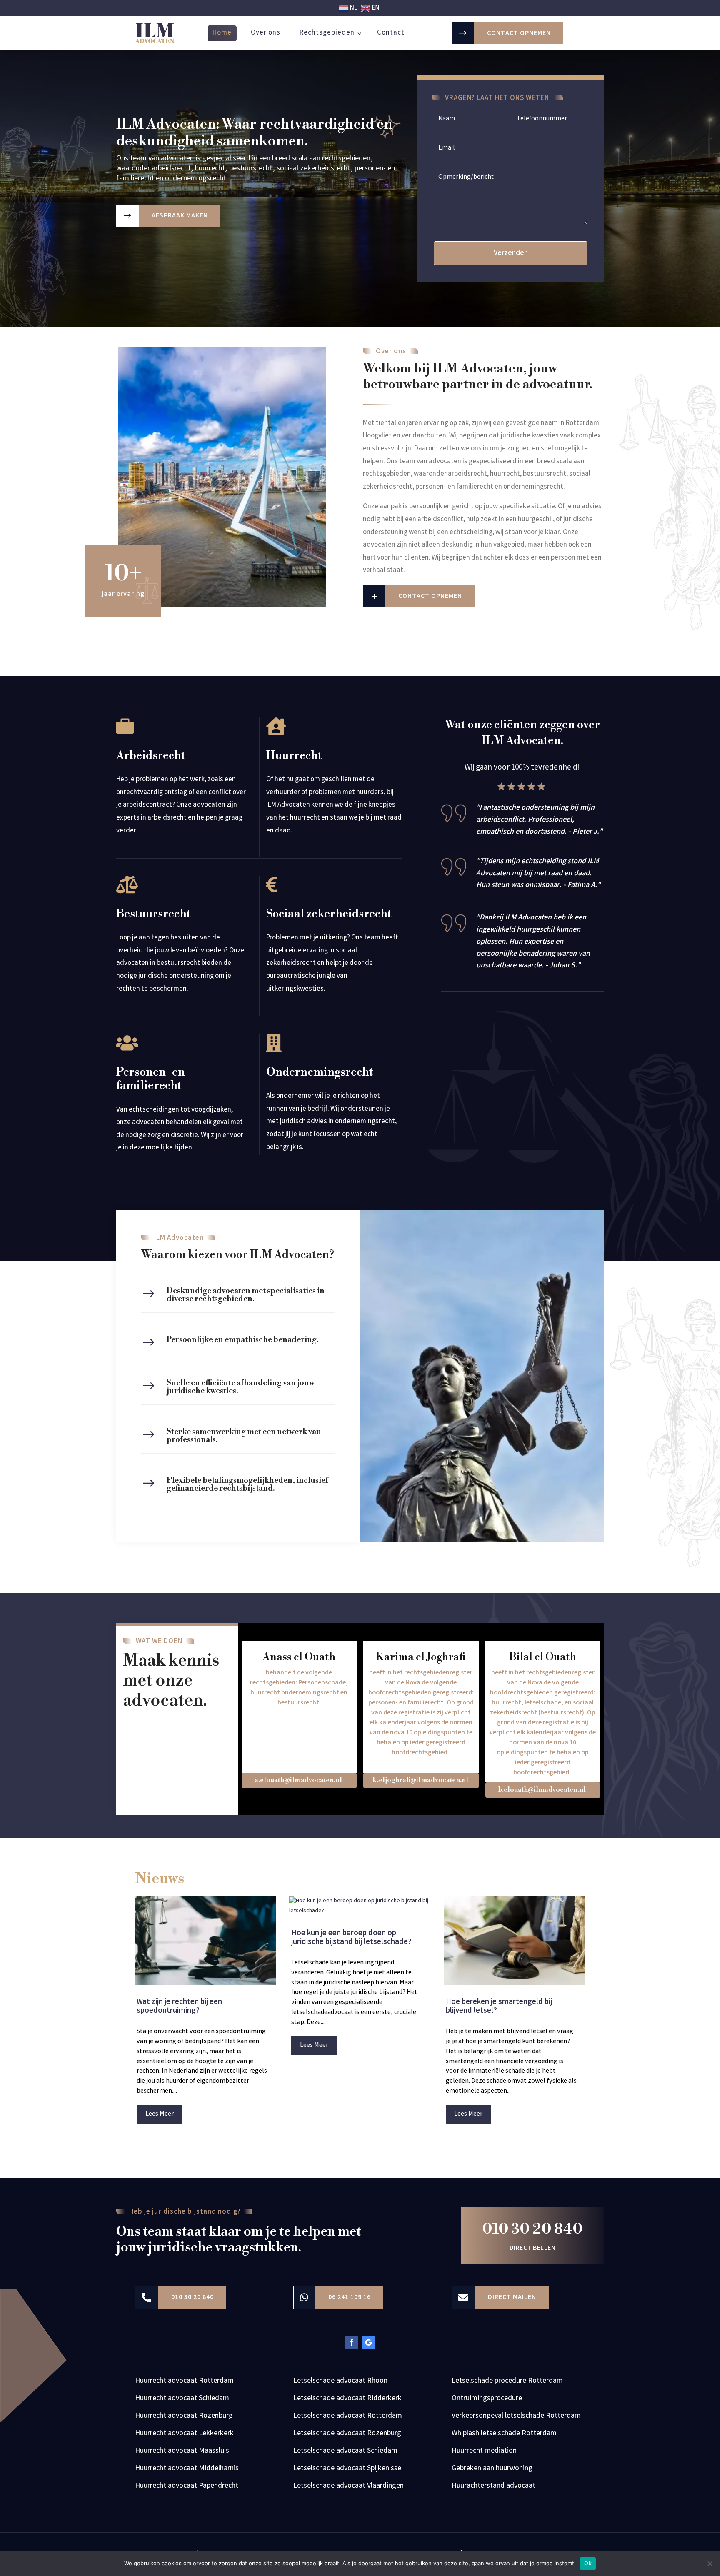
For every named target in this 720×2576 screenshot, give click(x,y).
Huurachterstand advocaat (494, 2487)
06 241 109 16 (350, 2297)
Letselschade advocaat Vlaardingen (349, 2487)
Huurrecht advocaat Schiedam (182, 2400)
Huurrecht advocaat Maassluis (182, 2452)
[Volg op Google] (368, 2342)
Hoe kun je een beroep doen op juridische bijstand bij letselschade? (351, 1938)
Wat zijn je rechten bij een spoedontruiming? (179, 2007)
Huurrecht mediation (484, 2452)
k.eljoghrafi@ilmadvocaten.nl (420, 1780)
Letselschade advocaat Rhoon (340, 2382)
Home (222, 33)
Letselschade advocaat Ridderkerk (347, 2400)
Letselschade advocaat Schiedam (345, 2452)
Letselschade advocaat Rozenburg (347, 2435)
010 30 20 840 (532, 2229)
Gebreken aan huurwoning (492, 2470)
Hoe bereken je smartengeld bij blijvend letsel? (499, 2007)
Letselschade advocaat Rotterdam (348, 2417)
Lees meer (160, 2114)
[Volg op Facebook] (352, 2342)
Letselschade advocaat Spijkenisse (347, 2470)
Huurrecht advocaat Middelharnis (187, 2470)
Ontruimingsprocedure (487, 2400)
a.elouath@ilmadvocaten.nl (298, 1780)
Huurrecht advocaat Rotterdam (184, 2382)
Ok (588, 2563)
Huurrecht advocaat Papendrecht (187, 2487)
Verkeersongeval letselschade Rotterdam (516, 2417)
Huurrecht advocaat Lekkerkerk (184, 2435)
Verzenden (511, 253)
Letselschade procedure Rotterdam (507, 2382)
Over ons (266, 33)
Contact (391, 33)
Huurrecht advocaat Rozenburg (184, 2417)
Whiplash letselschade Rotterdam (504, 2435)
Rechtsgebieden (327, 33)
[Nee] (710, 2564)
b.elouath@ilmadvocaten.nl (542, 1790)
